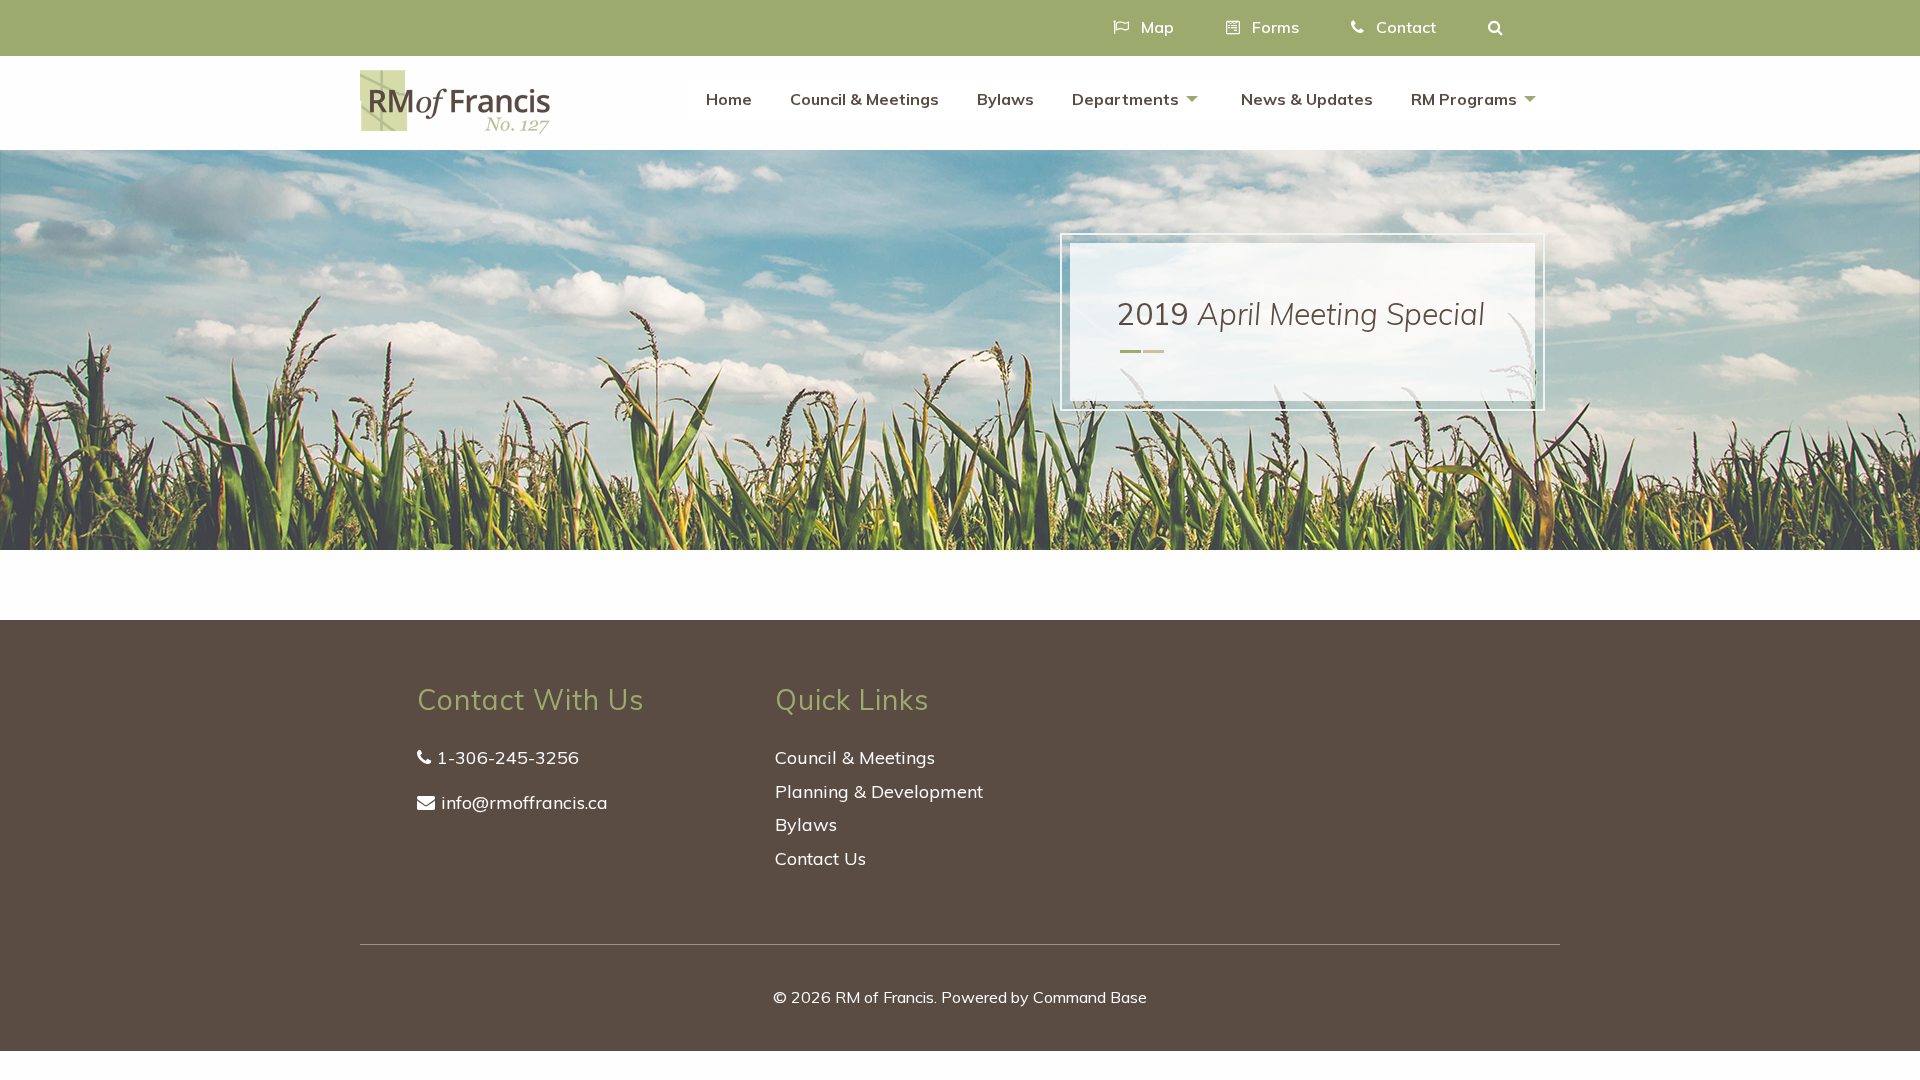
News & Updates (1307, 99)
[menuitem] (729, 100)
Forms (1273, 27)
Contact (1404, 27)
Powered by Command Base (1044, 997)
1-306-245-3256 (508, 757)
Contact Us (820, 858)
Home (729, 99)
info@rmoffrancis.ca (524, 802)
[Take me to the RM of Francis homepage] (455, 100)
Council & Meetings (864, 99)
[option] (960, 350)
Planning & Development (879, 791)
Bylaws (1005, 99)
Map (1155, 27)
